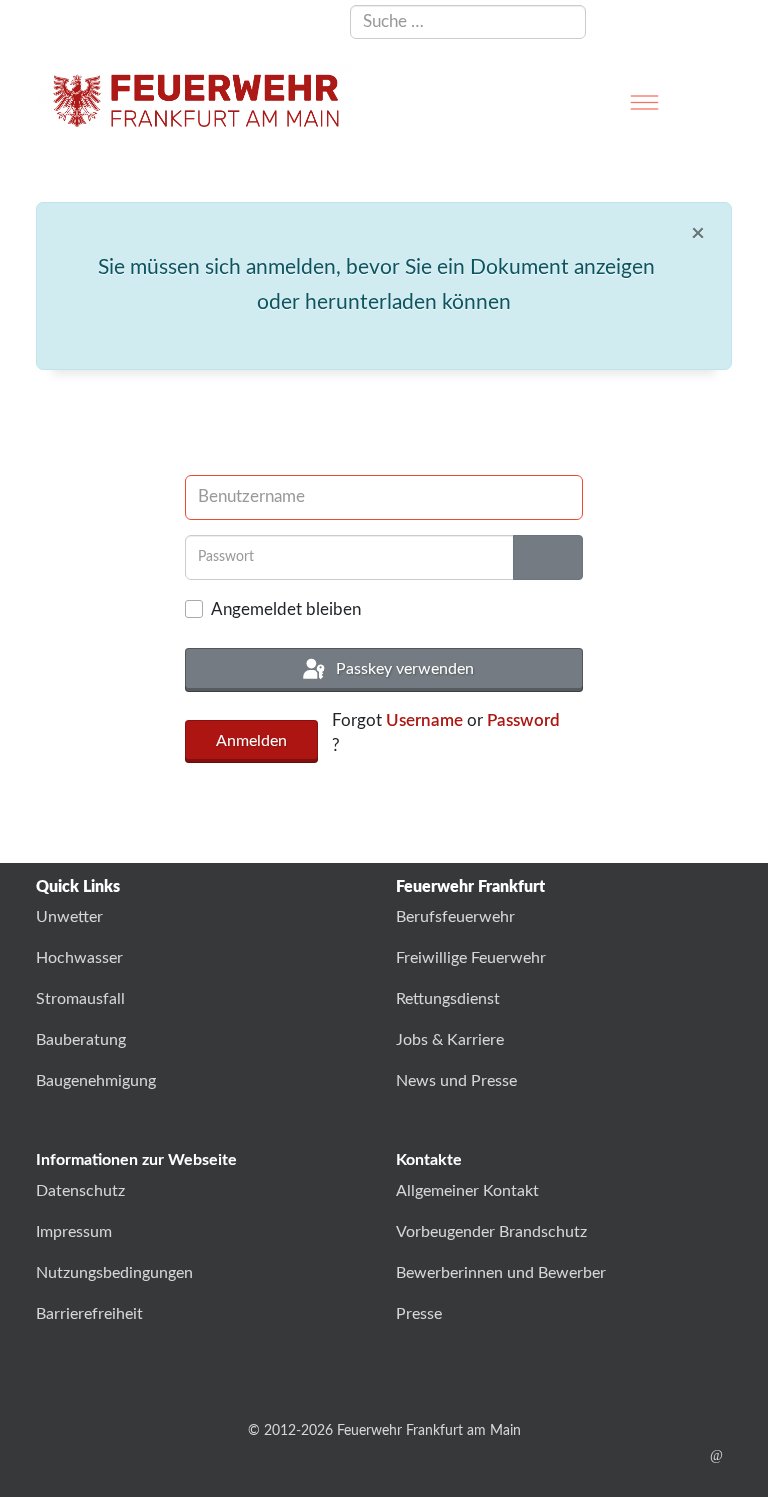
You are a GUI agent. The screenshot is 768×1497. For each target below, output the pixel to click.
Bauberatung (81, 1040)
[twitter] (623, 1456)
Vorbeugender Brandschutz (491, 1232)
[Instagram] (654, 1456)
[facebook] (592, 1456)
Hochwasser (79, 958)
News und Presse (456, 1081)
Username (424, 720)
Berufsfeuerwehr (455, 917)
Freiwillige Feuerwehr (471, 958)
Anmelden (251, 741)
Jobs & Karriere (450, 1040)
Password (523, 720)
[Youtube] (685, 1456)
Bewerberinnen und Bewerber (501, 1273)
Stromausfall (80, 999)
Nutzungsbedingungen (114, 1273)
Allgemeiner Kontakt (467, 1191)
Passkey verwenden (403, 669)
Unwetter (69, 917)
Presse (419, 1314)
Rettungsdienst (448, 999)
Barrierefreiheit (89, 1314)
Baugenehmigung (96, 1081)
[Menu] (644, 102)
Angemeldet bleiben (286, 609)
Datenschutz (80, 1191)
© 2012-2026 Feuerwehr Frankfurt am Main (384, 1431)
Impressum (74, 1232)
